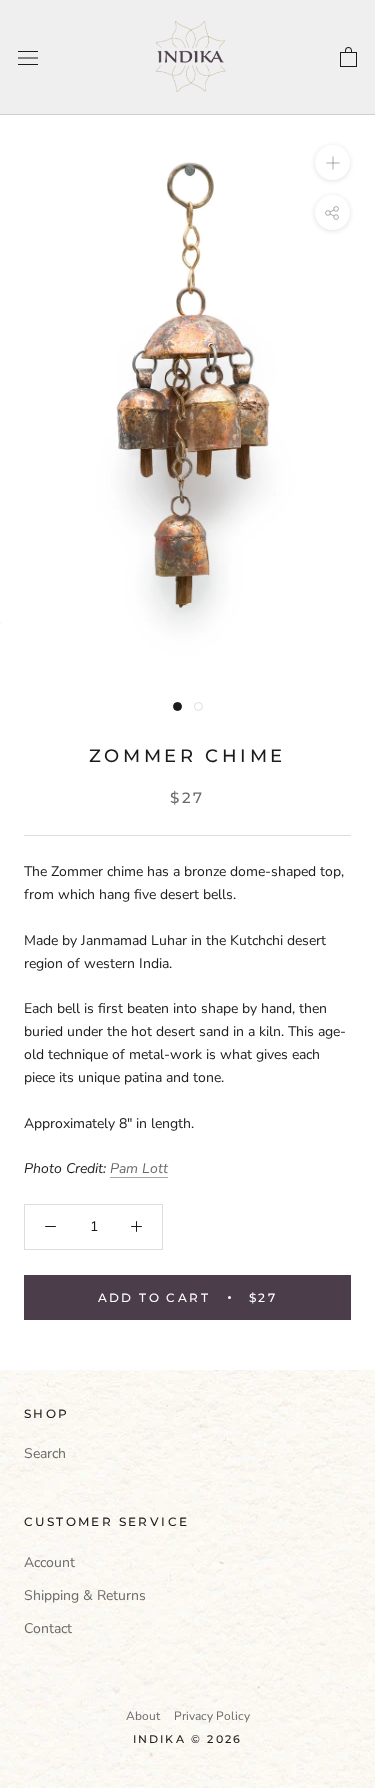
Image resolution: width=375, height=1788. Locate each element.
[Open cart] (348, 58)
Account (49, 1562)
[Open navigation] (28, 57)
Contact (48, 1628)
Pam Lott (139, 1168)
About (143, 1716)
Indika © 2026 (188, 1739)
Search (45, 1453)
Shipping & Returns (85, 1595)
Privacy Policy (212, 1716)
